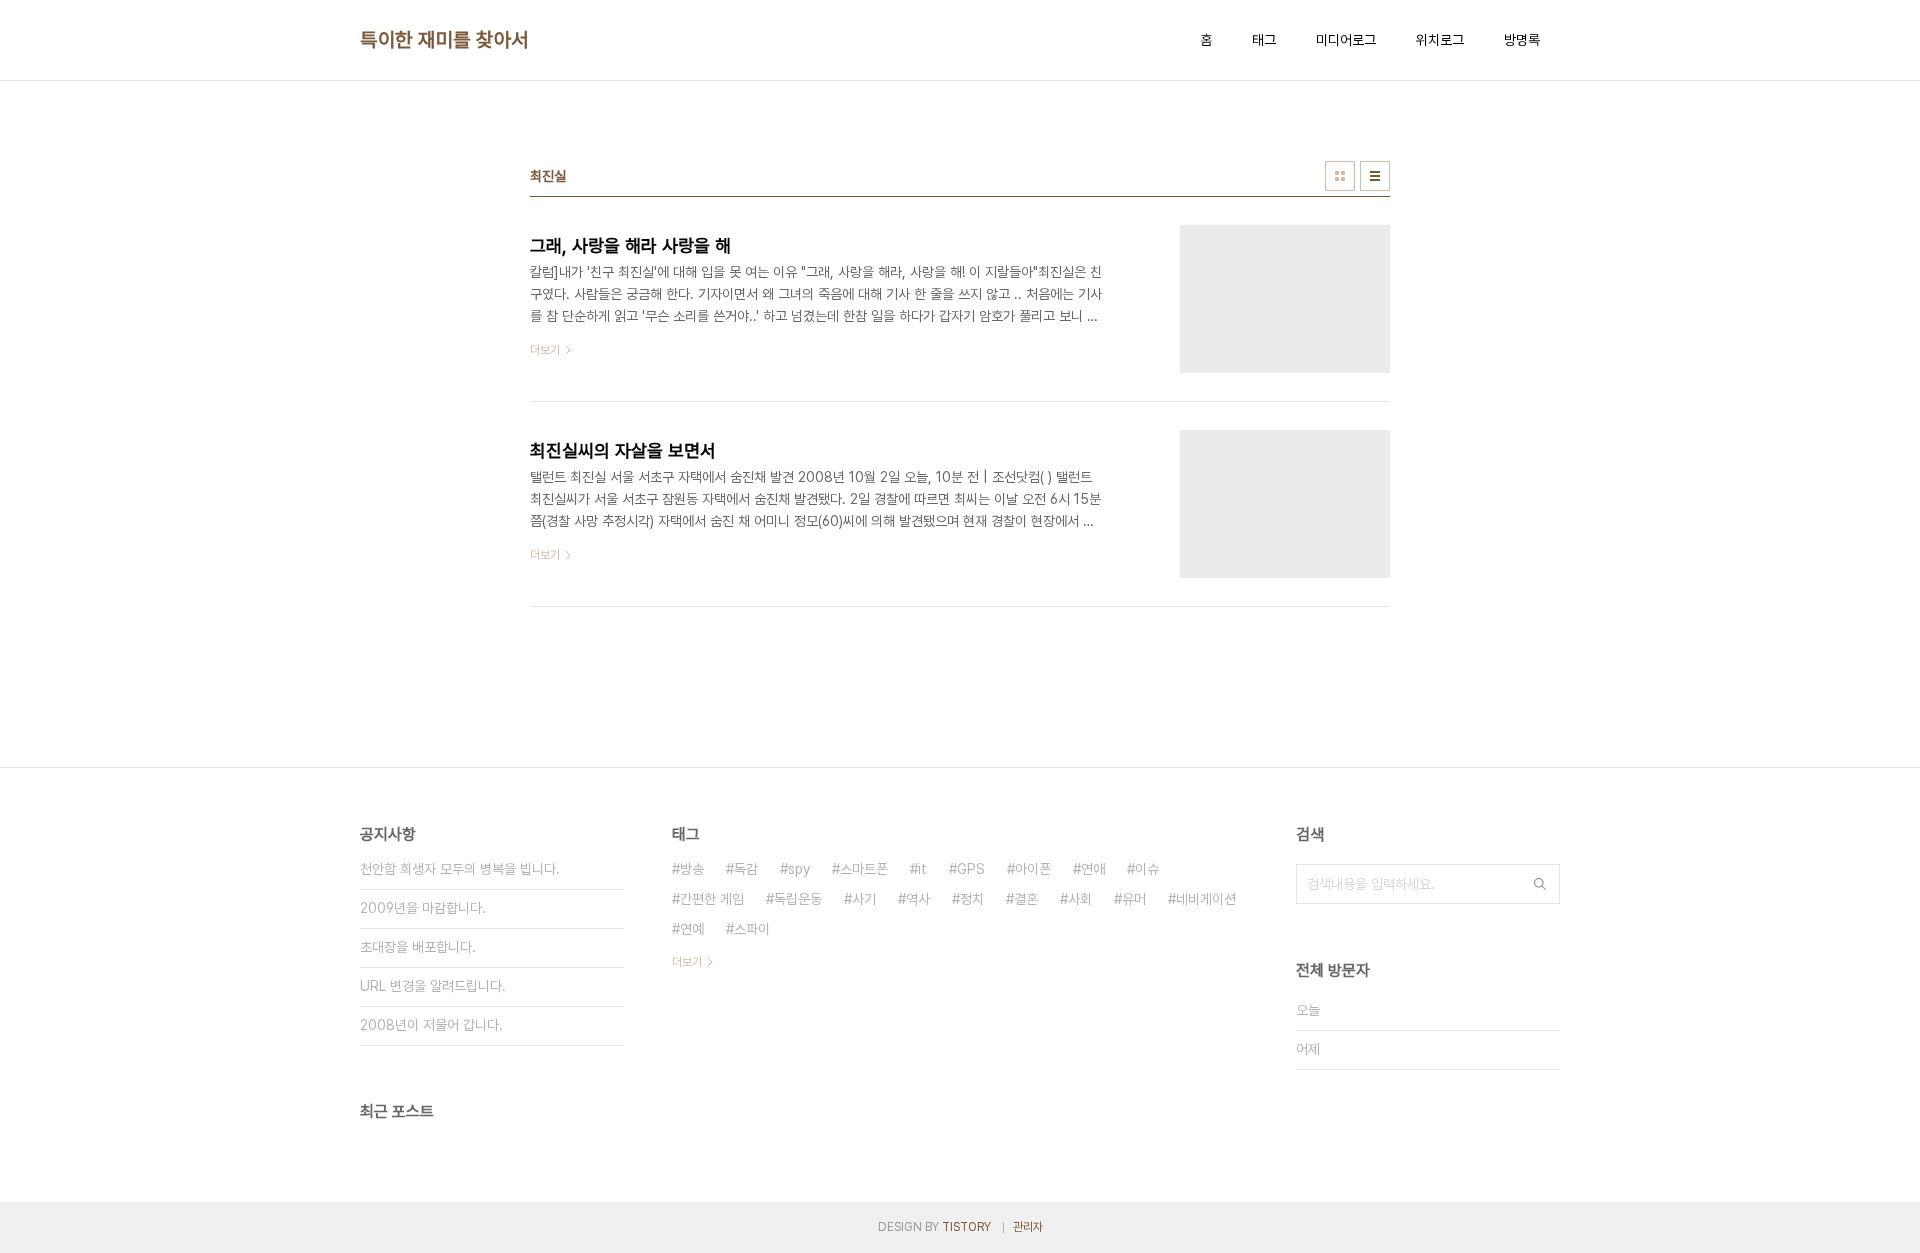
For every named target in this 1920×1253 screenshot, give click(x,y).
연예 (692, 929)
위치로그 (1440, 40)
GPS (971, 869)
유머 (1134, 899)
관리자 (1028, 1227)
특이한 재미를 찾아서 (444, 40)
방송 (692, 869)
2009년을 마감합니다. (423, 908)
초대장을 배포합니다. (418, 947)
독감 (746, 869)
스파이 (752, 929)
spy (799, 869)
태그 (1264, 40)
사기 (864, 899)
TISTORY (966, 1227)
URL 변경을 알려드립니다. (433, 986)
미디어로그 (1346, 40)
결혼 (1026, 899)
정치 (972, 899)
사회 (1080, 899)
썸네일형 (1340, 176)
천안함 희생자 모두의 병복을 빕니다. (460, 869)
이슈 (1147, 869)
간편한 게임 (712, 899)
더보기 (687, 962)
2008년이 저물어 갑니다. (431, 1025)
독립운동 (798, 899)
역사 (918, 899)
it (922, 869)
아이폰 (1033, 869)
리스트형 (1375, 176)
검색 (1540, 884)
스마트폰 (864, 869)
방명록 (1522, 40)
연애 (1093, 869)
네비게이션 (1206, 899)
